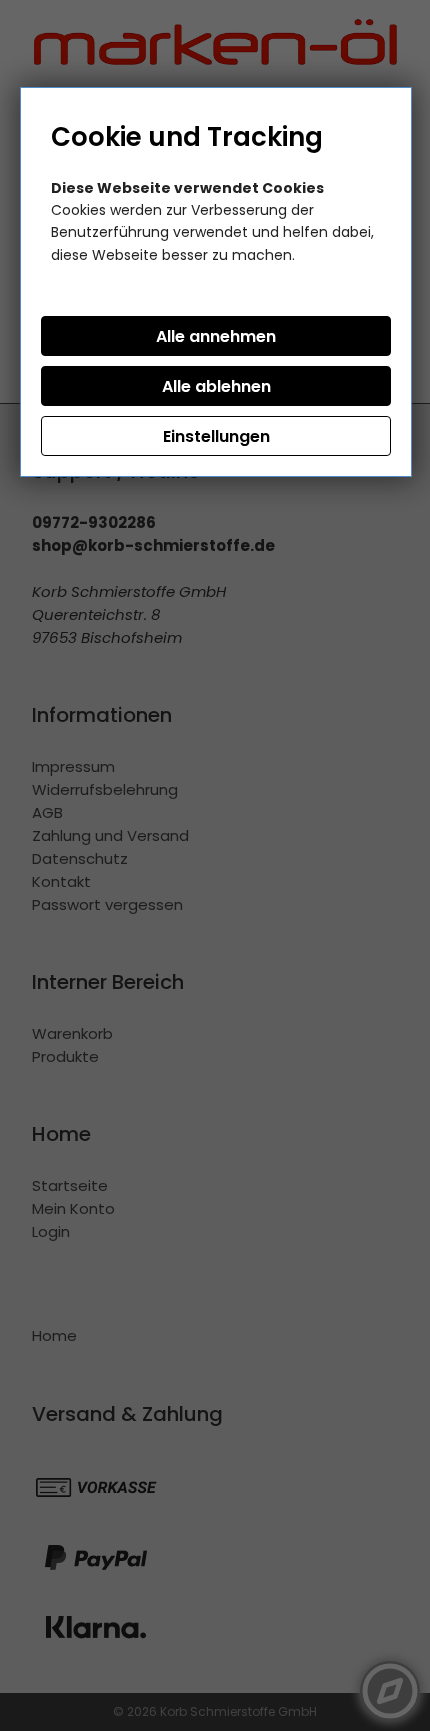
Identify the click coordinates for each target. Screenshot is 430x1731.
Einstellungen (216, 436)
